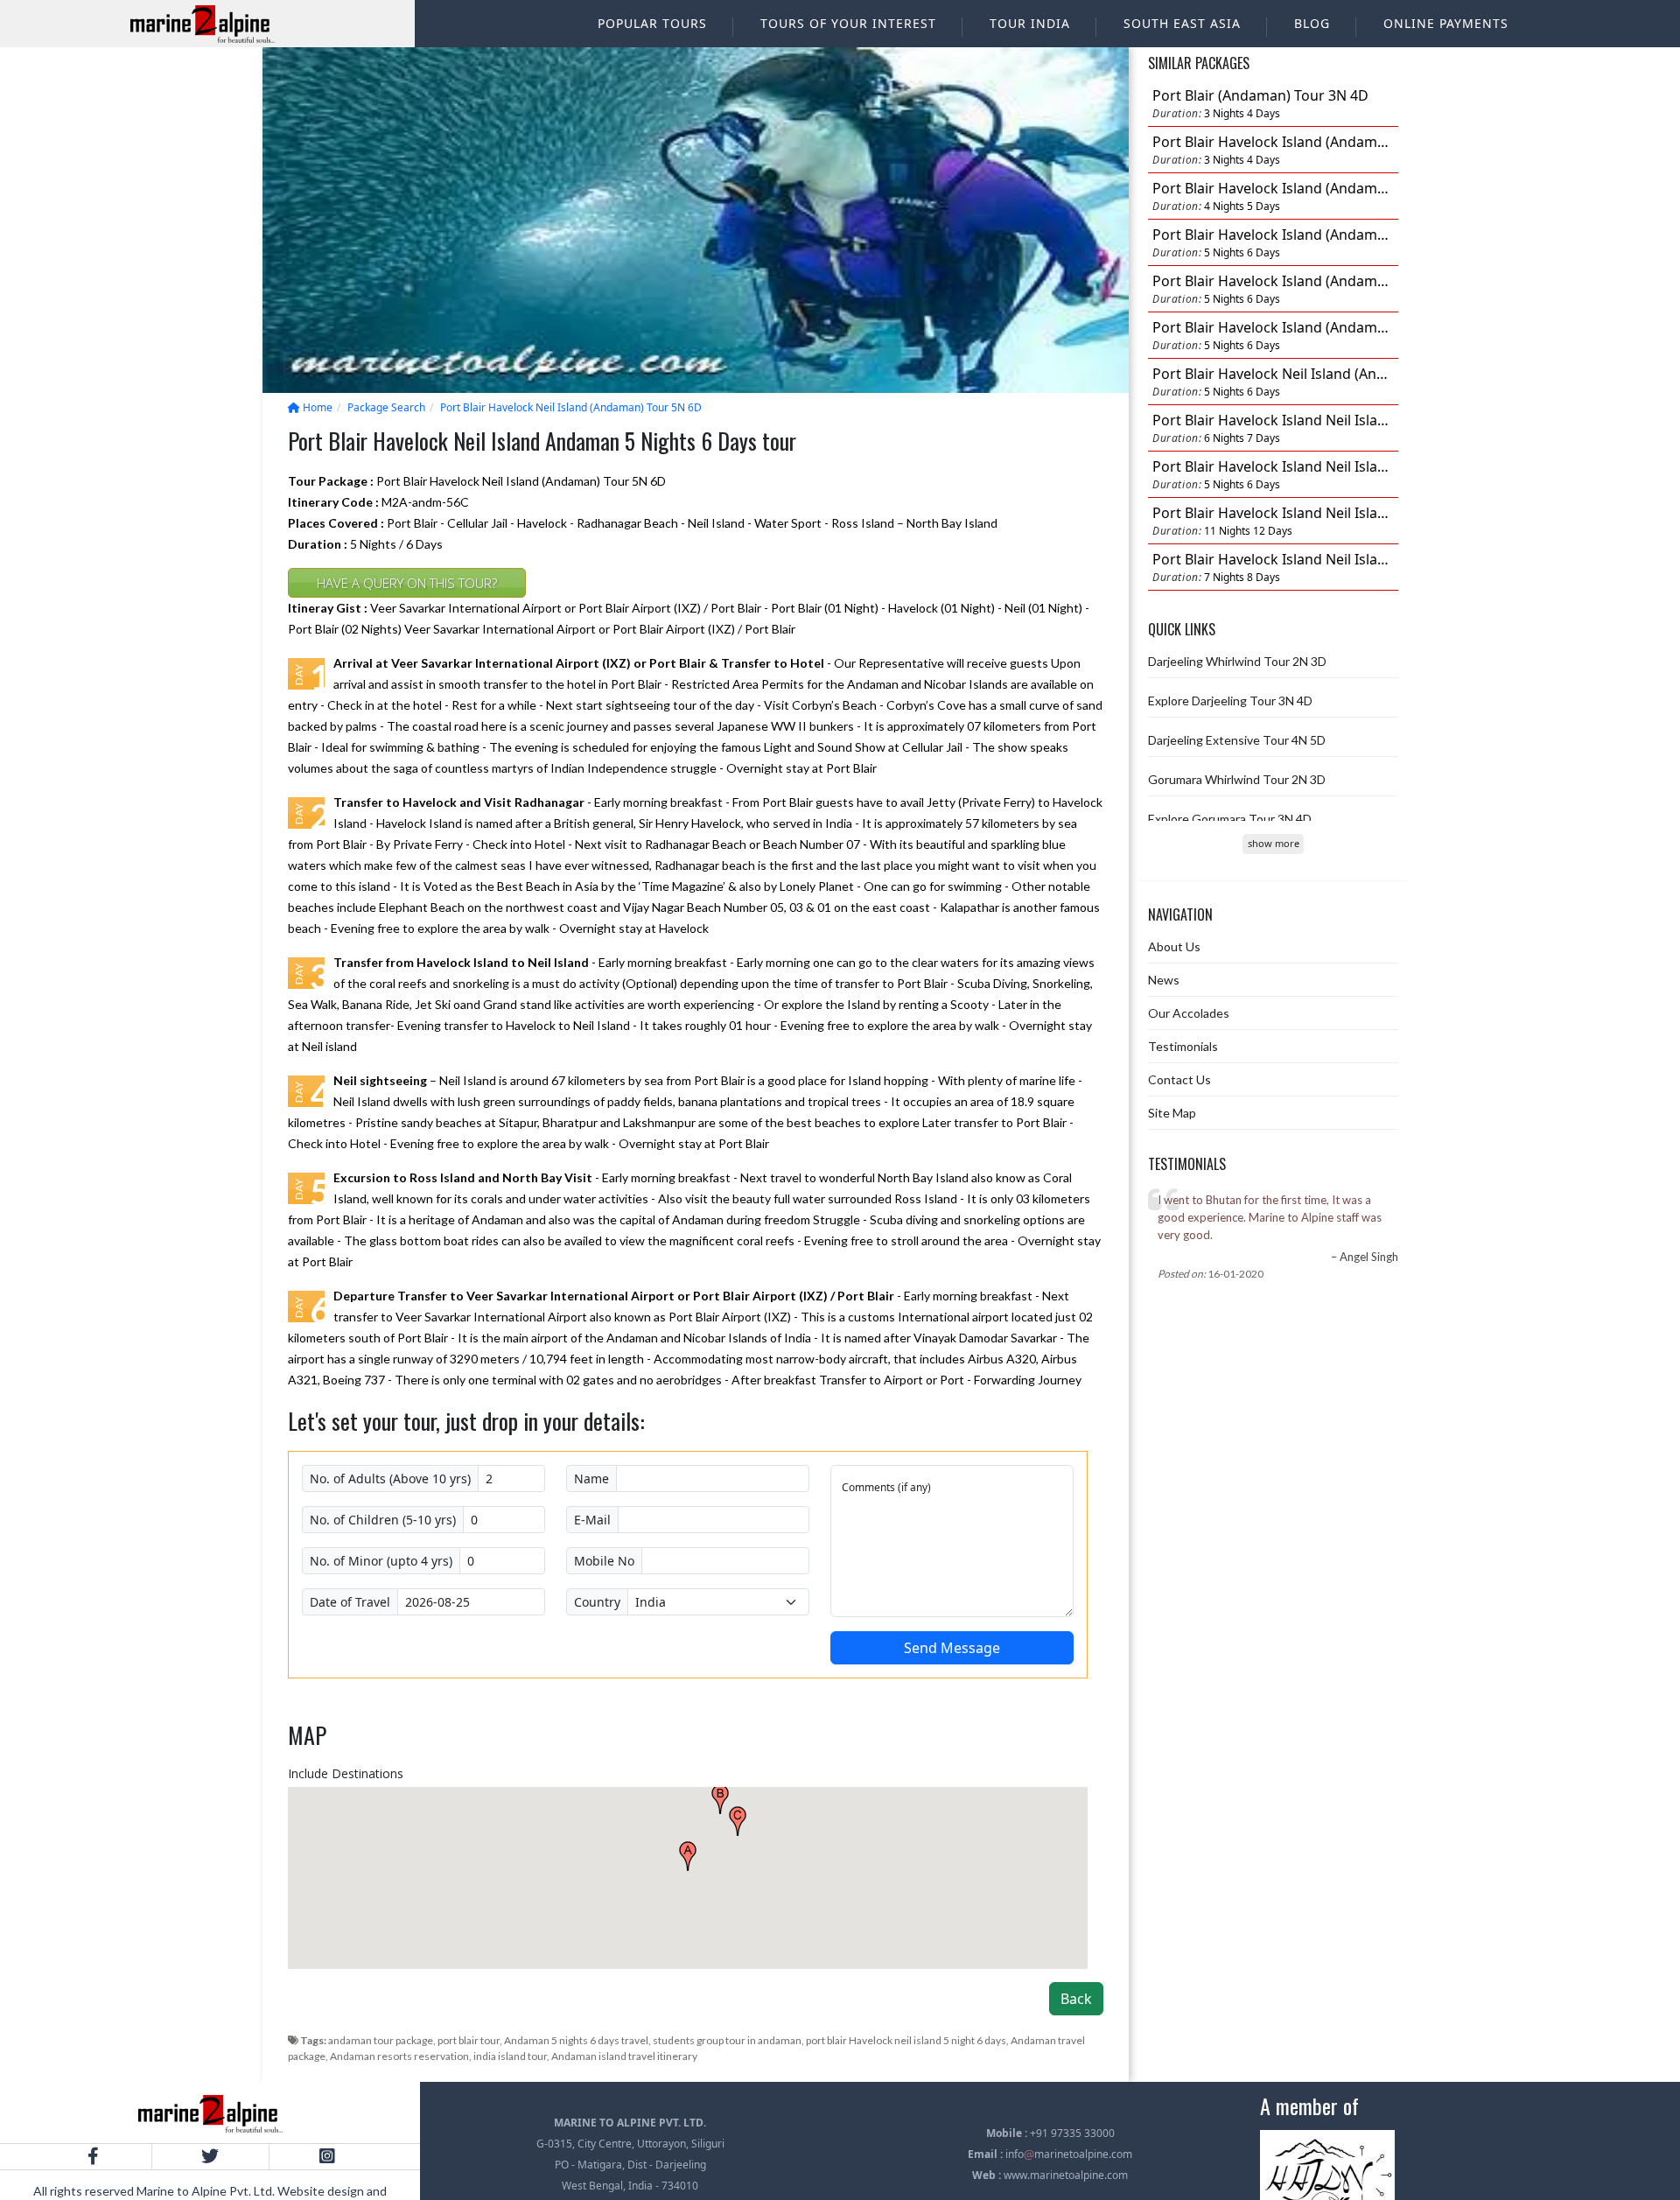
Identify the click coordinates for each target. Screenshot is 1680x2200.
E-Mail (592, 1520)
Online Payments (1446, 23)
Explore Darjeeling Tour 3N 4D (1230, 701)
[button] (688, 1856)
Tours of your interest (848, 23)
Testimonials (1183, 1046)
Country (597, 1602)
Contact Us (1179, 1079)
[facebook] (93, 2157)
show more (1274, 843)
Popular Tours (652, 23)
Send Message (952, 1648)
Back (1076, 1999)
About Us (1174, 946)
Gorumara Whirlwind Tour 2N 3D (1237, 779)
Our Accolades (1189, 1013)
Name (591, 1478)
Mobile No (604, 1561)
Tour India (1030, 23)
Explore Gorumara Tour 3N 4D (1230, 819)
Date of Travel (350, 1602)
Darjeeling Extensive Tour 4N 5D (1237, 740)
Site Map (1172, 1113)
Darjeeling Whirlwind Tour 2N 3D (1237, 661)
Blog (1312, 23)
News (1164, 980)
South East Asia (1182, 23)
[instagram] (327, 2157)
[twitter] (210, 2157)
